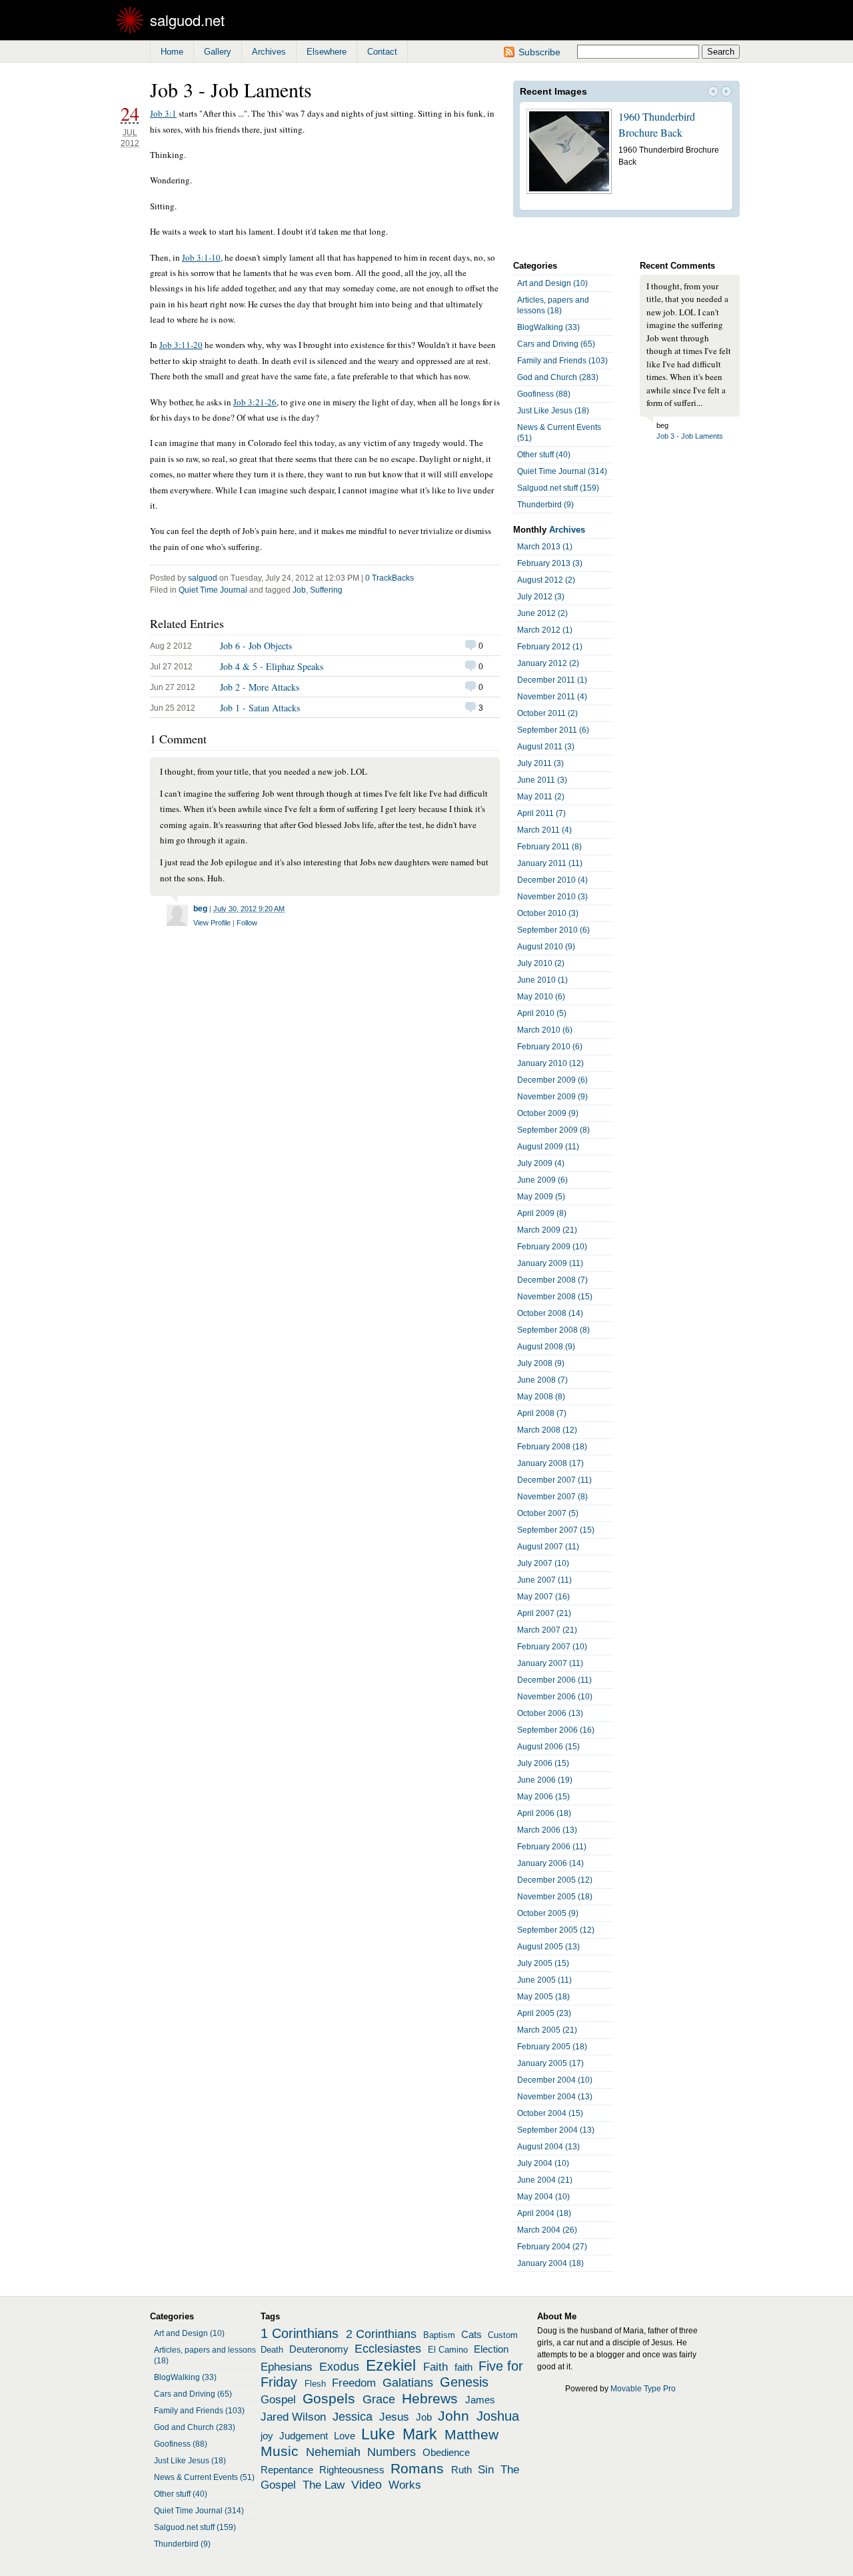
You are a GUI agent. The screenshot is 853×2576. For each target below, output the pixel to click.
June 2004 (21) (545, 2180)
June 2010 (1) (542, 980)
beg (200, 909)
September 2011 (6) (553, 730)
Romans (417, 2469)
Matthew (471, 2435)
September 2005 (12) (556, 1930)
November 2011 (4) (552, 697)
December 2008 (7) (552, 1280)
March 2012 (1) (545, 630)
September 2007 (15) (556, 1530)
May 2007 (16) (543, 1597)
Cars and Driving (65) (556, 344)
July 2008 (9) (541, 1363)
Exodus (339, 2367)
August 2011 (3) (546, 747)
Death (272, 2350)
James (480, 2400)
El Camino (448, 2350)
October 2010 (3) (548, 913)
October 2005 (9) (548, 1913)
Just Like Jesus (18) (553, 411)
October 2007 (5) (548, 1513)
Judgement (304, 2436)
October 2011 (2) (547, 713)
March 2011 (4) (544, 830)
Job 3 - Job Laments (690, 436)
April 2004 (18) (544, 2213)
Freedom (354, 2383)
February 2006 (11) (552, 1847)
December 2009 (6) (552, 1080)
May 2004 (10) (543, 2197)
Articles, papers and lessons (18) (553, 305)
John (453, 2416)
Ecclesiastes (388, 2349)
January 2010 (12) (550, 1063)
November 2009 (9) (552, 1097)
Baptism (439, 2335)
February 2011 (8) (549, 847)
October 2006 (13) (550, 1713)
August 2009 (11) (548, 1147)
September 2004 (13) (556, 2130)
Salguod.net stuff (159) (558, 488)
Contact (382, 52)
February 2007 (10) (552, 1647)
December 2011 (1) (552, 680)
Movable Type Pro (643, 2389)
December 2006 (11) (554, 1680)
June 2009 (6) (542, 1180)
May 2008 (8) (541, 1397)
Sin (486, 2469)
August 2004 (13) (548, 2147)
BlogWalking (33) (548, 327)
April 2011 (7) (541, 813)
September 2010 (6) (553, 930)
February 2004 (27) (552, 2247)
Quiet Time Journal (213, 590)
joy (267, 2436)
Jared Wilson (293, 2417)
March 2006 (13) (547, 1830)
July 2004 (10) (543, 2163)
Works (405, 2485)
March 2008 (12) (547, 1430)
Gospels (329, 2399)
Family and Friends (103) (562, 361)
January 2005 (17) (550, 2063)
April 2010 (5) (542, 1013)
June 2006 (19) (545, 1780)
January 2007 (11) (550, 1663)
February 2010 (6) (550, 1047)
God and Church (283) (558, 377)
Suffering (326, 590)
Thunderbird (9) (545, 505)
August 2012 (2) (546, 580)
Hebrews (430, 2399)
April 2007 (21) (544, 1613)
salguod (203, 578)
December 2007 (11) (554, 1480)
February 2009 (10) (552, 1247)
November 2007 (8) (552, 1497)
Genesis (464, 2382)
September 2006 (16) (556, 1730)
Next (726, 93)
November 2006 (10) (555, 1697)
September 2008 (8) (553, 1330)
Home (172, 52)
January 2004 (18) (550, 2263)
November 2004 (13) (555, 2097)
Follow (247, 923)
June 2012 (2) (542, 613)
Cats (471, 2335)
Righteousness (352, 2470)
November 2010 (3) (552, 897)
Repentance (287, 2470)
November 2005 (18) (555, 1897)
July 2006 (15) (543, 1763)
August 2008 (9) (546, 1347)
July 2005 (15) (543, 1963)
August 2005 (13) (548, 1947)
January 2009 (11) (550, 1263)
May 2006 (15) (543, 1797)
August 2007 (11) (548, 1547)
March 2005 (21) (547, 2030)
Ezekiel (391, 2365)
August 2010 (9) (546, 947)
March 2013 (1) (545, 547)
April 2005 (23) (544, 2013)
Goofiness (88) (544, 394)
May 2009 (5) (541, 1197)
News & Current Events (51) (559, 433)
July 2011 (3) (540, 763)
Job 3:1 (163, 113)
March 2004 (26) (547, 2230)
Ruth (461, 2470)
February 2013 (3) (550, 563)
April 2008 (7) (542, 1413)
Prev (713, 93)
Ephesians (287, 2367)
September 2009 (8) (553, 1130)
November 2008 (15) (555, 1297)
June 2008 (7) (542, 1380)
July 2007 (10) (543, 1563)
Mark (420, 2434)
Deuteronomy (319, 2349)
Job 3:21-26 (255, 402)
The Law (324, 2485)
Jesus (394, 2417)
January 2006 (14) (550, 1863)
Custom (503, 2335)
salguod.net (187, 20)
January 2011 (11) (550, 863)
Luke (378, 2434)
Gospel (278, 2399)
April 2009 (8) (542, 1213)
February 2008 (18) (552, 1447)
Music (280, 2451)
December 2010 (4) (552, 880)
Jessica (353, 2417)
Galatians (408, 2383)
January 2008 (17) (550, 1463)
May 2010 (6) (541, 997)
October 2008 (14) (550, 1313)
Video (367, 2485)
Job (299, 590)
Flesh (315, 2384)
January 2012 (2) (548, 663)
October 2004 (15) (550, 2113)
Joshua (498, 2416)
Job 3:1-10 (201, 257)
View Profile (212, 923)
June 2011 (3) (542, 780)
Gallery (218, 52)
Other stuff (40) (544, 455)
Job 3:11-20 (181, 345)
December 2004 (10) (555, 2080)
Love (345, 2436)
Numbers (392, 2452)
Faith (435, 2367)
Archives (269, 52)
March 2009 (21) (547, 1230)
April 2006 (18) (544, 1813)
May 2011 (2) (541, 797)
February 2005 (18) (552, 2047)
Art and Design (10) (552, 283)
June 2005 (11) (544, 1980)
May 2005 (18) (543, 1997)
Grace (379, 2399)
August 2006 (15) (548, 1747)
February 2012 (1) (550, 647)
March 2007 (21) (547, 1630)
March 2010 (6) (545, 1030)
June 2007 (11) (544, 1580)
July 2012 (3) (541, 597)
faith (463, 2367)
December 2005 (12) (555, 1880)
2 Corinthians (381, 2334)
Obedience (446, 2453)
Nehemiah (333, 2452)
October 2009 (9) (548, 1113)
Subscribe (539, 52)
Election (491, 2349)
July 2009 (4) (541, 1163)
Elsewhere (327, 52)
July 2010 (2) (541, 963)
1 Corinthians (300, 2333)
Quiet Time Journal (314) (562, 471)
